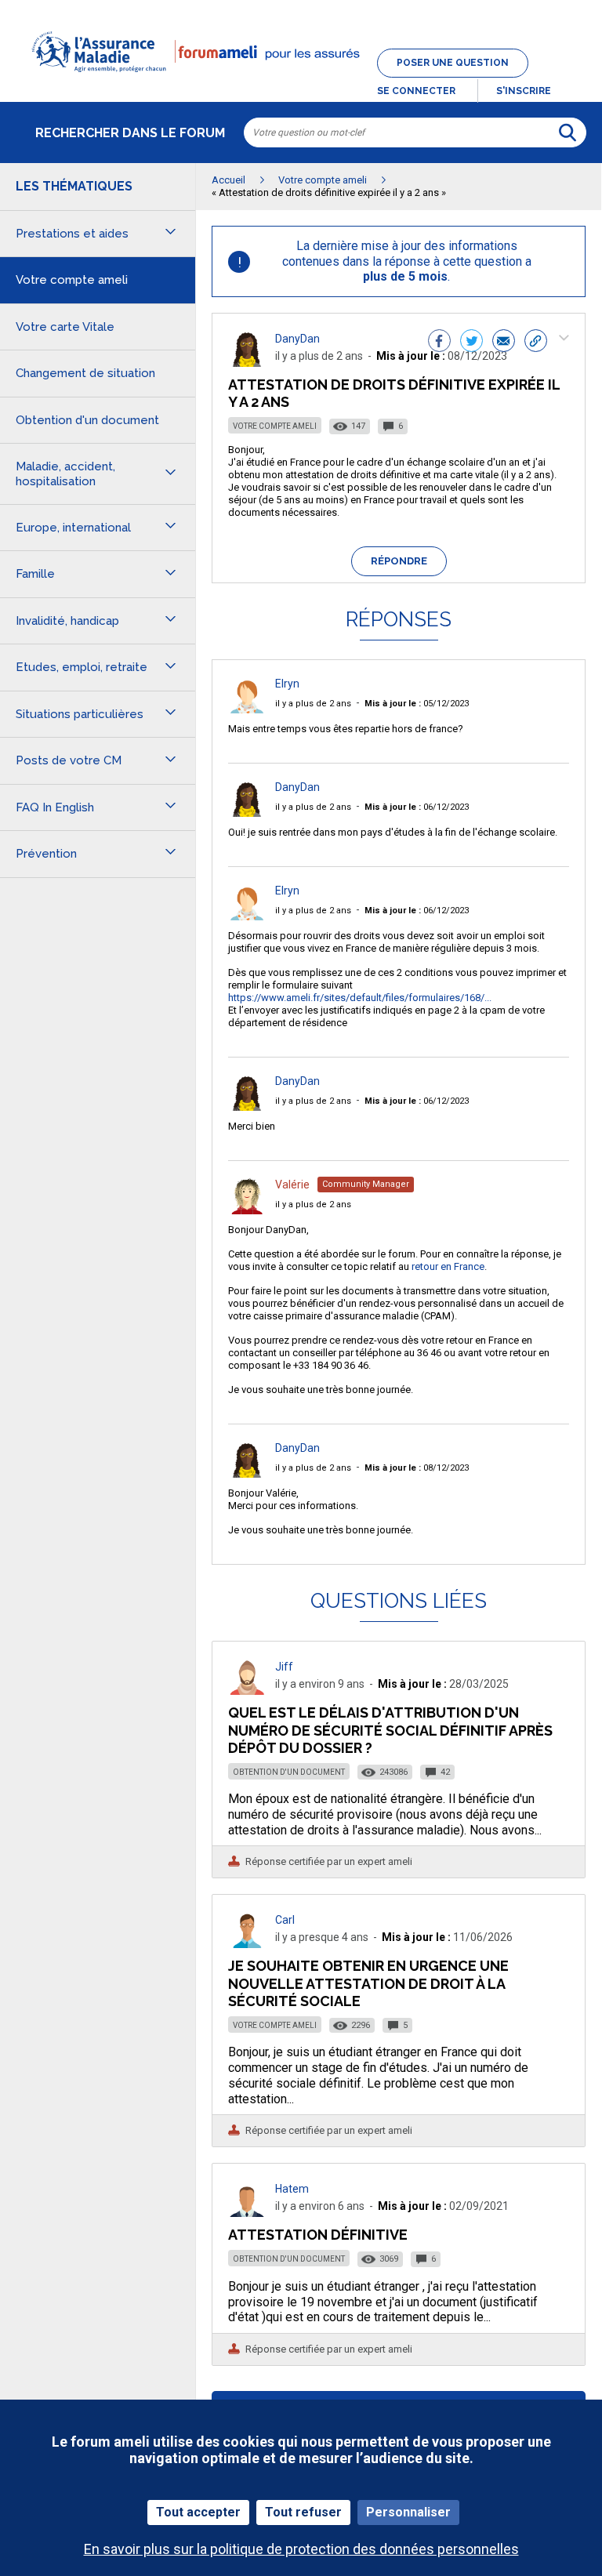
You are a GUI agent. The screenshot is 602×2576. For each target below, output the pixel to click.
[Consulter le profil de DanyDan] (247, 363)
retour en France (448, 1266)
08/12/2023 (417, 1468)
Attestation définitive (318, 2235)
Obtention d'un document (289, 1772)
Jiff (284, 1667)
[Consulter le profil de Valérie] (247, 1210)
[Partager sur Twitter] (471, 343)
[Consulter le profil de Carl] (247, 1944)
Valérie (292, 1185)
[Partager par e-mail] (504, 343)
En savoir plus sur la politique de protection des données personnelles (301, 2549)
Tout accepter (198, 2512)
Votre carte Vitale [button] (65, 327)
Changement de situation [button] (85, 373)
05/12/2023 (417, 704)
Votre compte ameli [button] (72, 280)
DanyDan (297, 339)
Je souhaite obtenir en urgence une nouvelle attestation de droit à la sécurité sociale (368, 1983)
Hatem (292, 2189)
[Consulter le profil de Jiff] (247, 1691)
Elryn (287, 684)
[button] (301, 82)
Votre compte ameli (275, 426)
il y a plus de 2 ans (313, 704)
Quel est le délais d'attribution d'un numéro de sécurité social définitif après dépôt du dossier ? (390, 1730)
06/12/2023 (417, 807)
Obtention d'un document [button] (87, 420)
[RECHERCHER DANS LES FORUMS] (568, 132)
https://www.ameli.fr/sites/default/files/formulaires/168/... (360, 998)
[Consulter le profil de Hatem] (247, 2213)
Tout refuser (303, 2512)
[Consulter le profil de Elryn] (247, 709)
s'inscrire (524, 91)
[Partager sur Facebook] (439, 343)
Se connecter (416, 91)
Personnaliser (408, 2512)
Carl (285, 1920)
